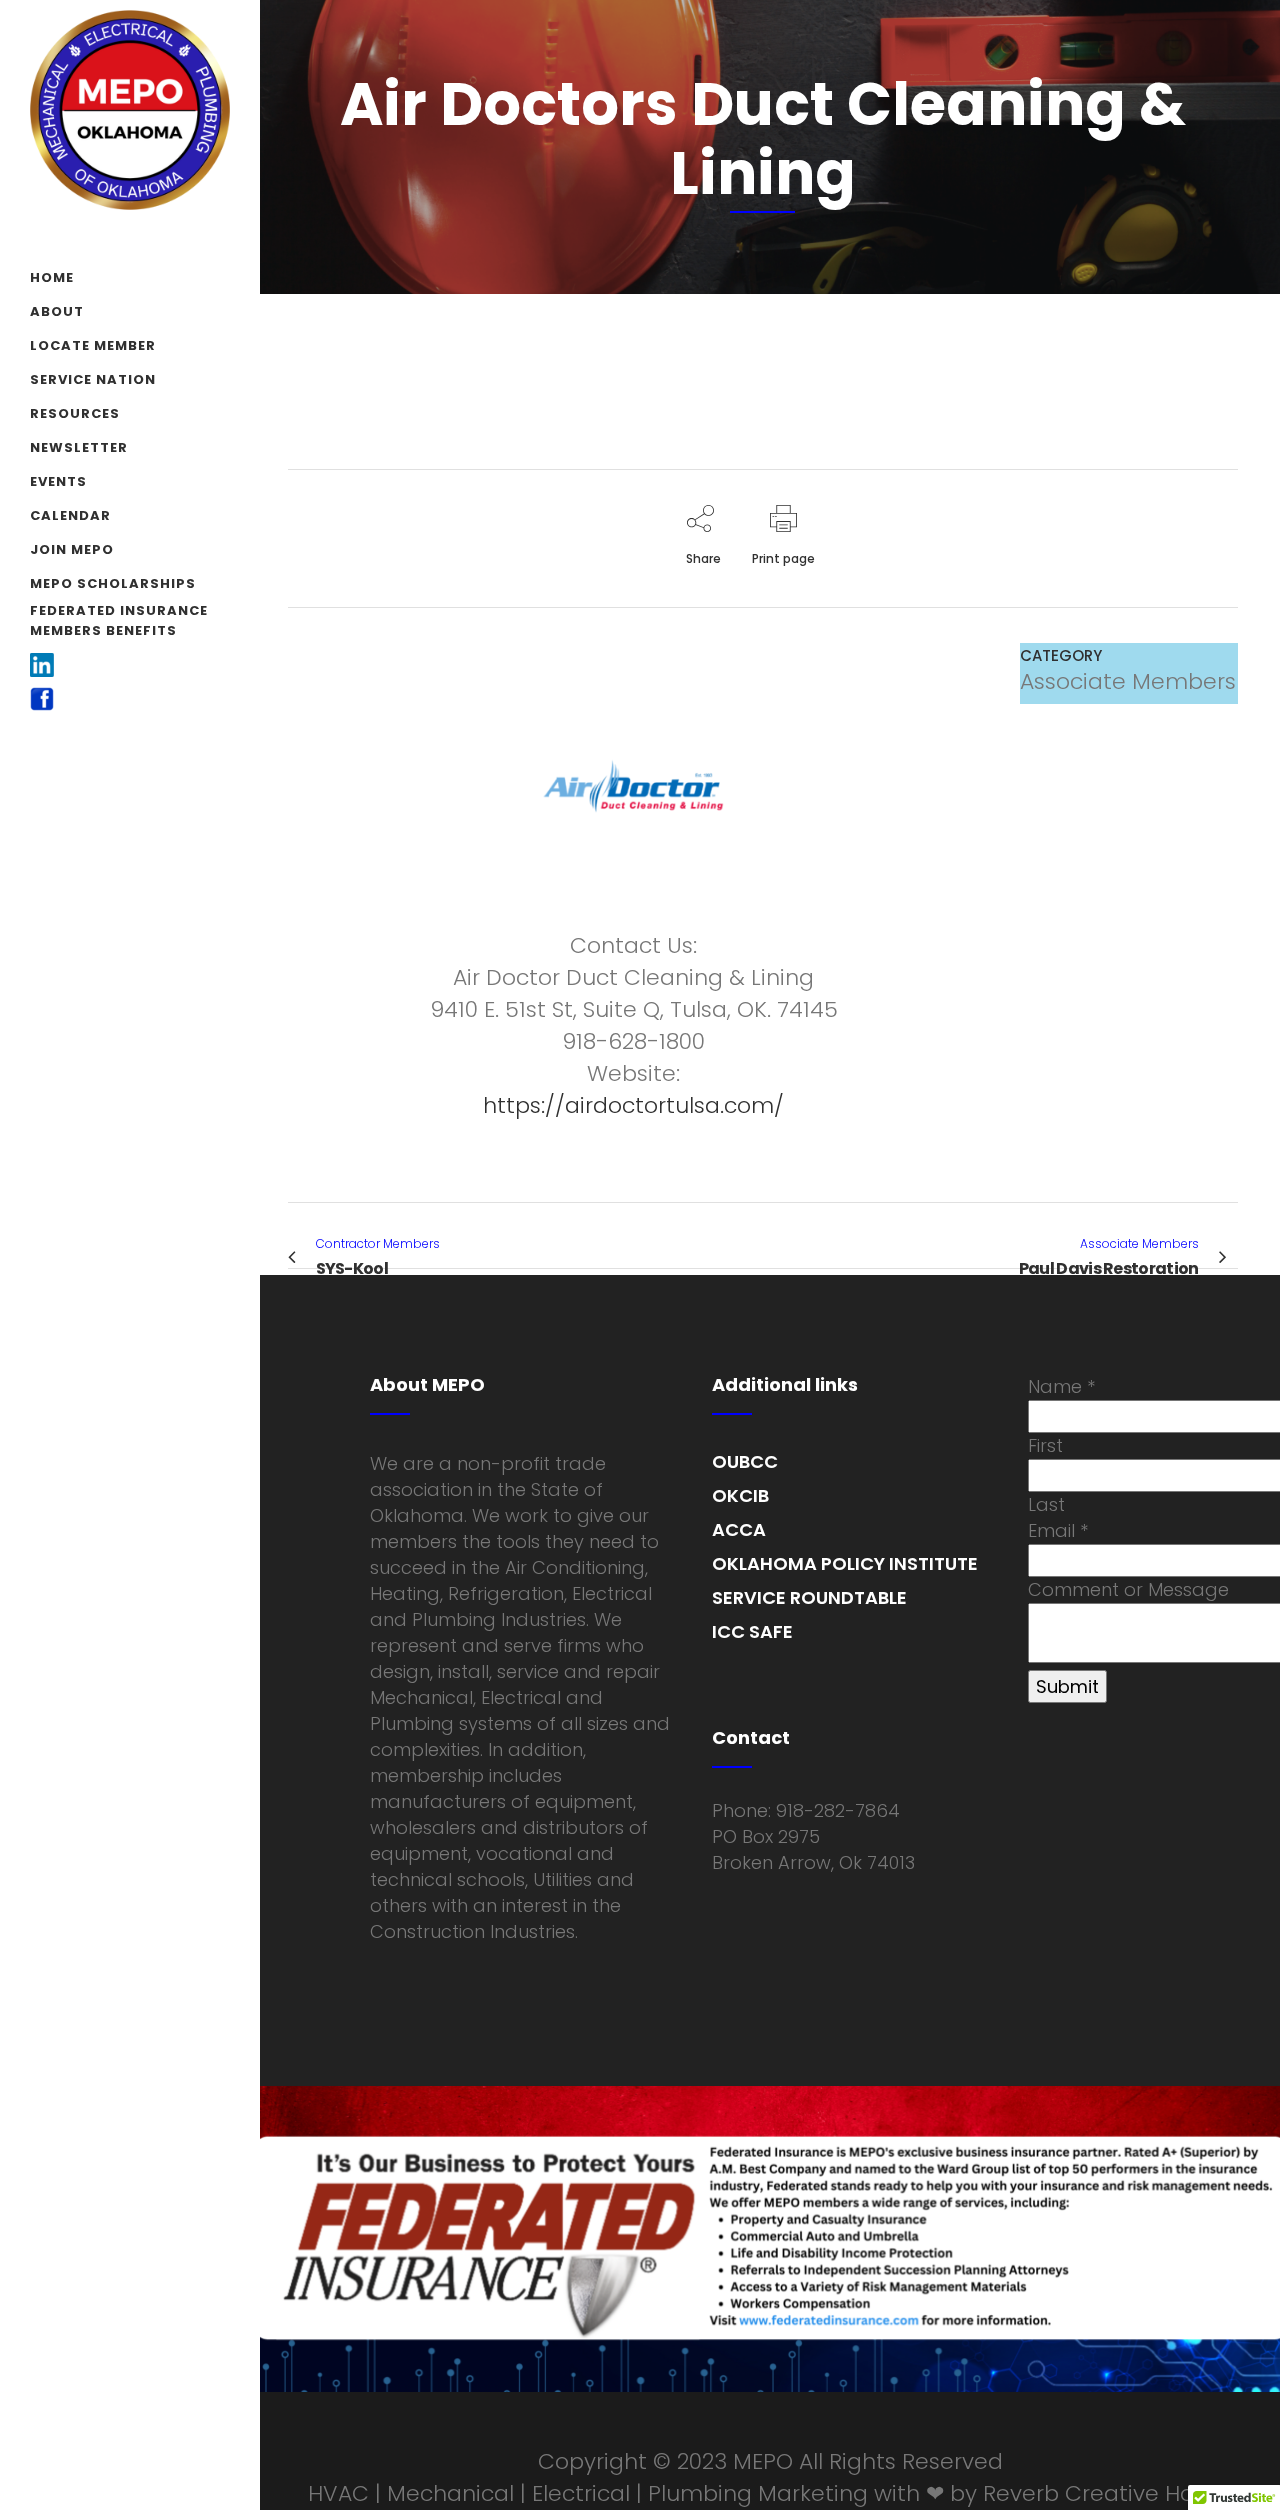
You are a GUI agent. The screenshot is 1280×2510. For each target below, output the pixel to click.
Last (1046, 1504)
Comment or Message (1128, 1589)
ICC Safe (752, 1631)
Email (1058, 1530)
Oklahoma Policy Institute (845, 1563)
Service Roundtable (809, 1597)
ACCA (739, 1529)
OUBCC (745, 1461)
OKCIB (740, 1495)
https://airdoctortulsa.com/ (633, 1105)
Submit (1067, 1686)
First (1045, 1445)
